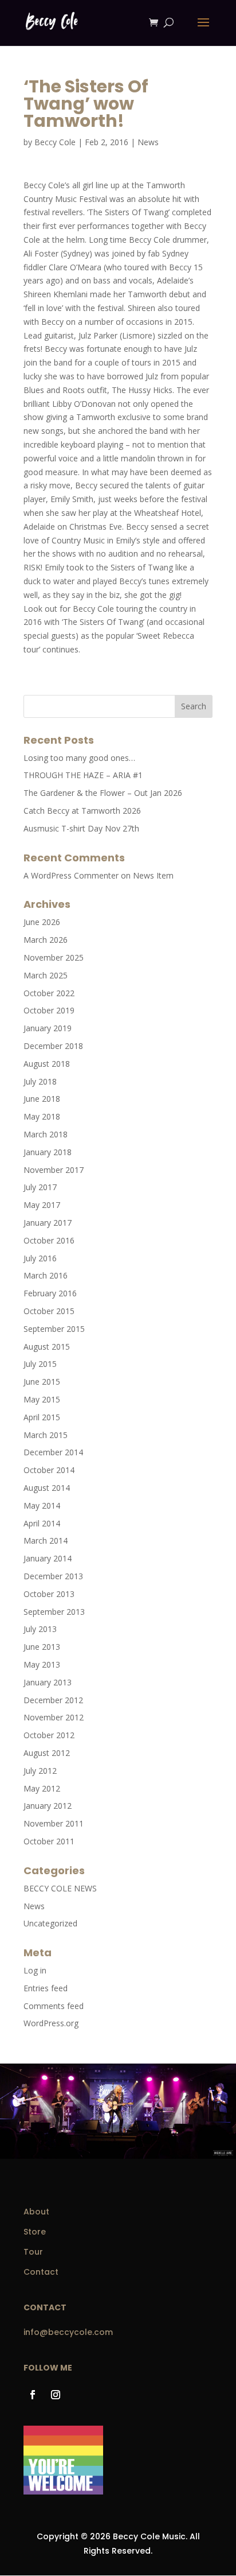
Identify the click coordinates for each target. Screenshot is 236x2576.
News (148, 142)
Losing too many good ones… (79, 758)
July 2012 (40, 1771)
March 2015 (46, 1435)
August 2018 (47, 1064)
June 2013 (42, 1647)
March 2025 (46, 975)
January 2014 (48, 1558)
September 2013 (54, 1612)
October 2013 (49, 1594)
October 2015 (49, 1311)
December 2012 (53, 1700)
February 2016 (50, 1293)
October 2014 (49, 1470)
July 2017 (40, 1187)
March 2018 (46, 1134)
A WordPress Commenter (71, 875)
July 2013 (40, 1629)
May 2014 (42, 1505)
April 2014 (42, 1523)
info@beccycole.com (68, 2332)
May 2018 (42, 1116)
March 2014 (46, 1540)
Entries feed (46, 1988)
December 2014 (53, 1452)
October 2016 (49, 1240)
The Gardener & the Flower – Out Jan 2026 (103, 793)
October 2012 (49, 1735)
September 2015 (54, 1329)
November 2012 (54, 1717)
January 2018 (48, 1152)
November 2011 (54, 1823)
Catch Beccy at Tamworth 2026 (82, 811)
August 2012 (47, 1753)
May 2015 (42, 1399)
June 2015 (42, 1382)
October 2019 (49, 1010)
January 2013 (48, 1682)
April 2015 (42, 1417)
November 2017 (54, 1170)
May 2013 (42, 1664)
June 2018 (42, 1099)
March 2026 (46, 940)
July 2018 (40, 1081)
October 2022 (49, 993)
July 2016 (40, 1258)
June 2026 (42, 922)
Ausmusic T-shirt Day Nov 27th (81, 828)
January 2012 (48, 1806)
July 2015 (40, 1364)
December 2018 (53, 1046)
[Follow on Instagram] (56, 2395)
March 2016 (46, 1275)
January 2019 (48, 1028)
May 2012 (42, 1788)
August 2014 (47, 1488)
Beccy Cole (55, 142)
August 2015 (47, 1347)
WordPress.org (51, 2023)
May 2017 (42, 1205)
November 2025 (54, 957)
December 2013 (53, 1576)
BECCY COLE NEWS (60, 1888)
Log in (35, 1970)
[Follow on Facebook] (33, 2395)
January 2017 (48, 1223)
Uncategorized (50, 1923)
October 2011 (49, 1841)
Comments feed (54, 2006)
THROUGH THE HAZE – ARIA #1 (83, 775)
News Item (153, 875)
